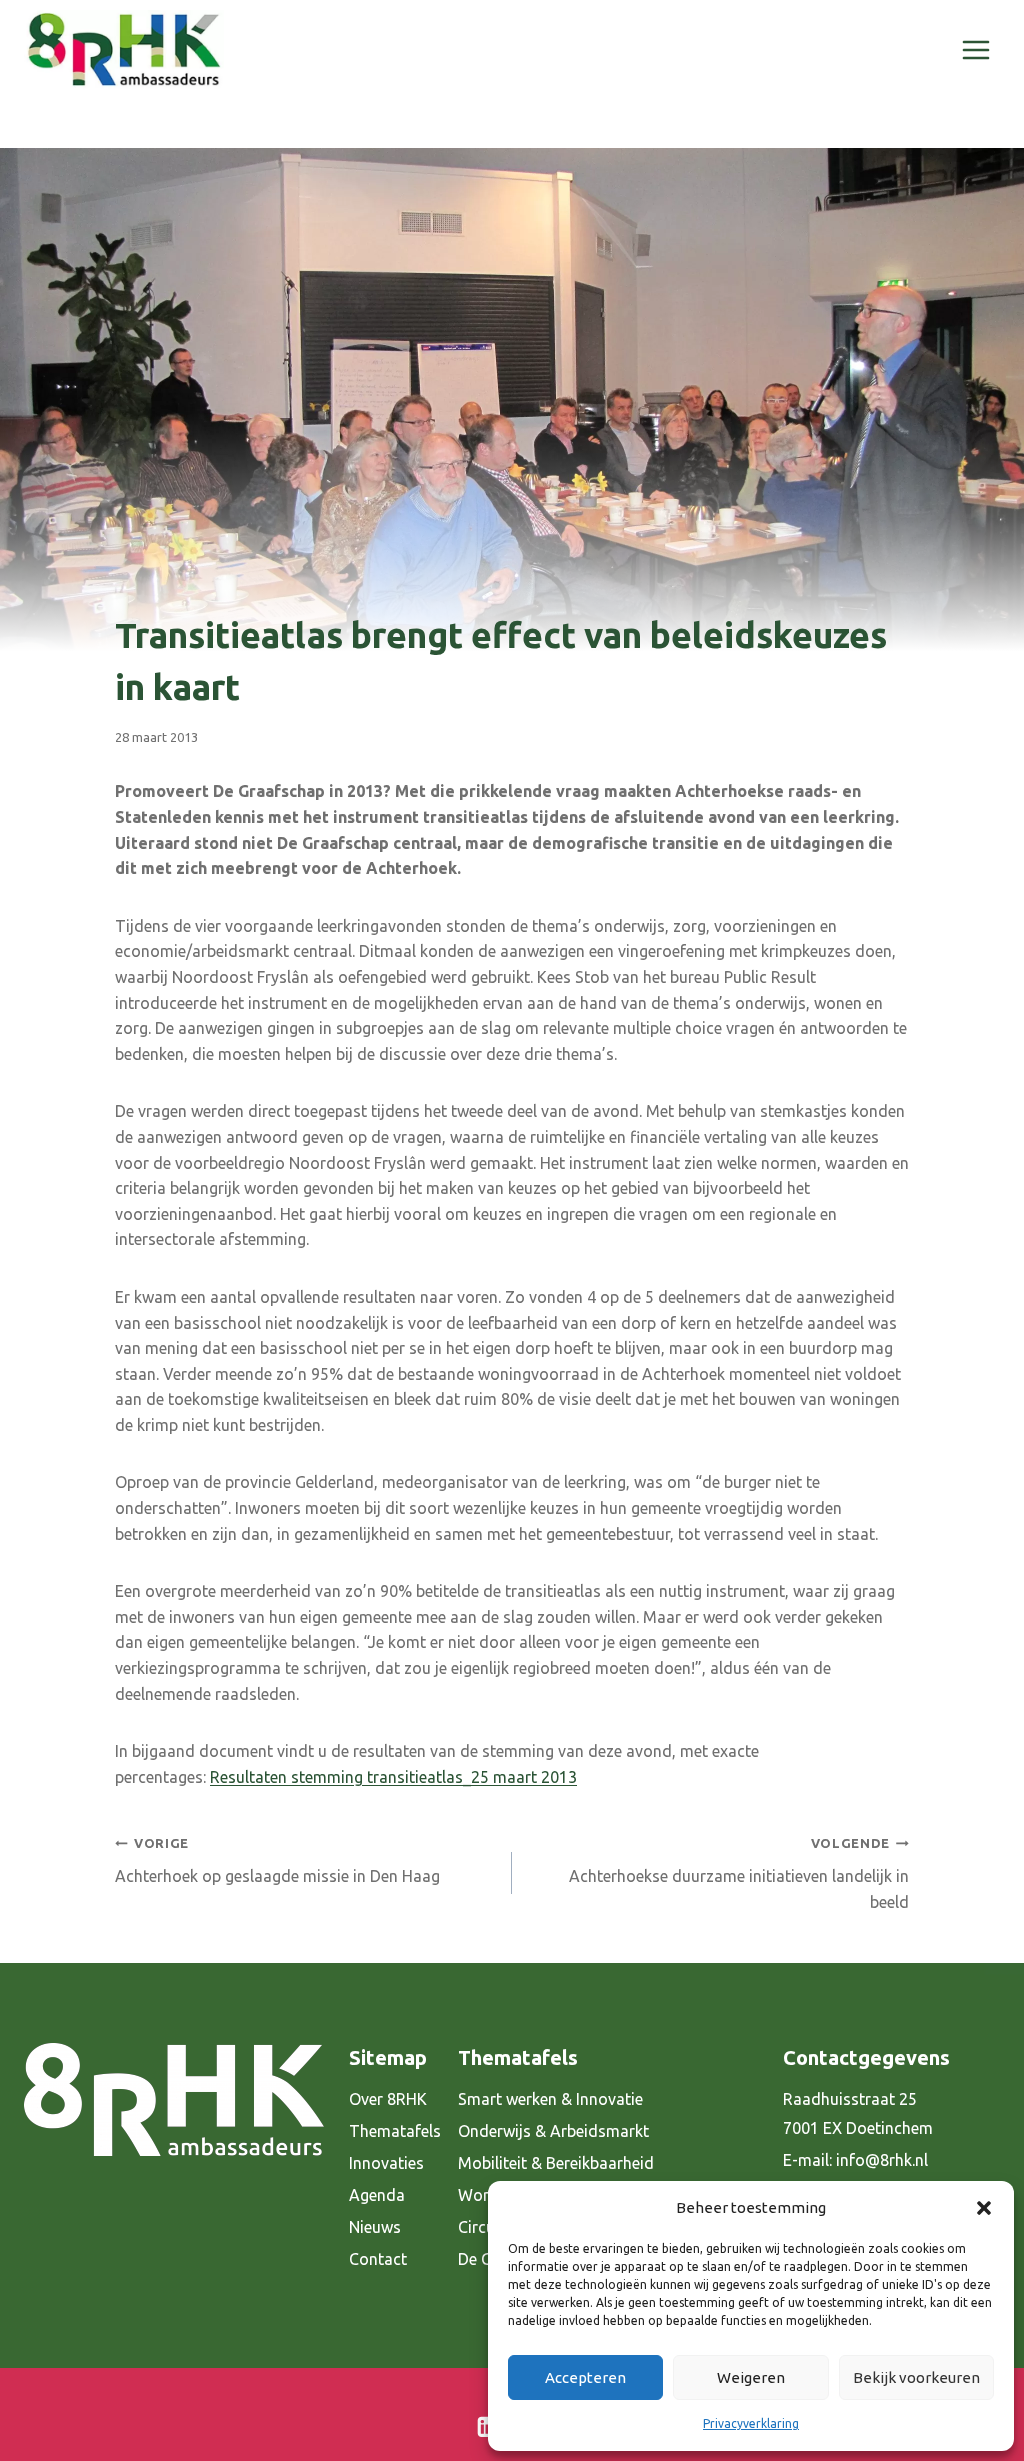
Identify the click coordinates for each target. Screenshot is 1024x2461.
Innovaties (386, 2163)
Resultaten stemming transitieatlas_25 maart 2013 (393, 1777)
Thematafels (395, 2131)
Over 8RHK (388, 2099)
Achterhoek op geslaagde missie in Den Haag (277, 1860)
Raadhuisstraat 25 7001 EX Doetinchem (858, 2113)
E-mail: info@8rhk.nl (855, 2160)
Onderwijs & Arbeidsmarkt (553, 2131)
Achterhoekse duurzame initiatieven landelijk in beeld (739, 1873)
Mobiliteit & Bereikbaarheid (556, 2163)
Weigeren (751, 2377)
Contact (378, 2259)
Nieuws (375, 2227)
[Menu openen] (975, 49)
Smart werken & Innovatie (550, 2099)
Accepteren (585, 2377)
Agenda (377, 2195)
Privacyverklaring (751, 2423)
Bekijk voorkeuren (916, 2377)
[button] (984, 2208)
